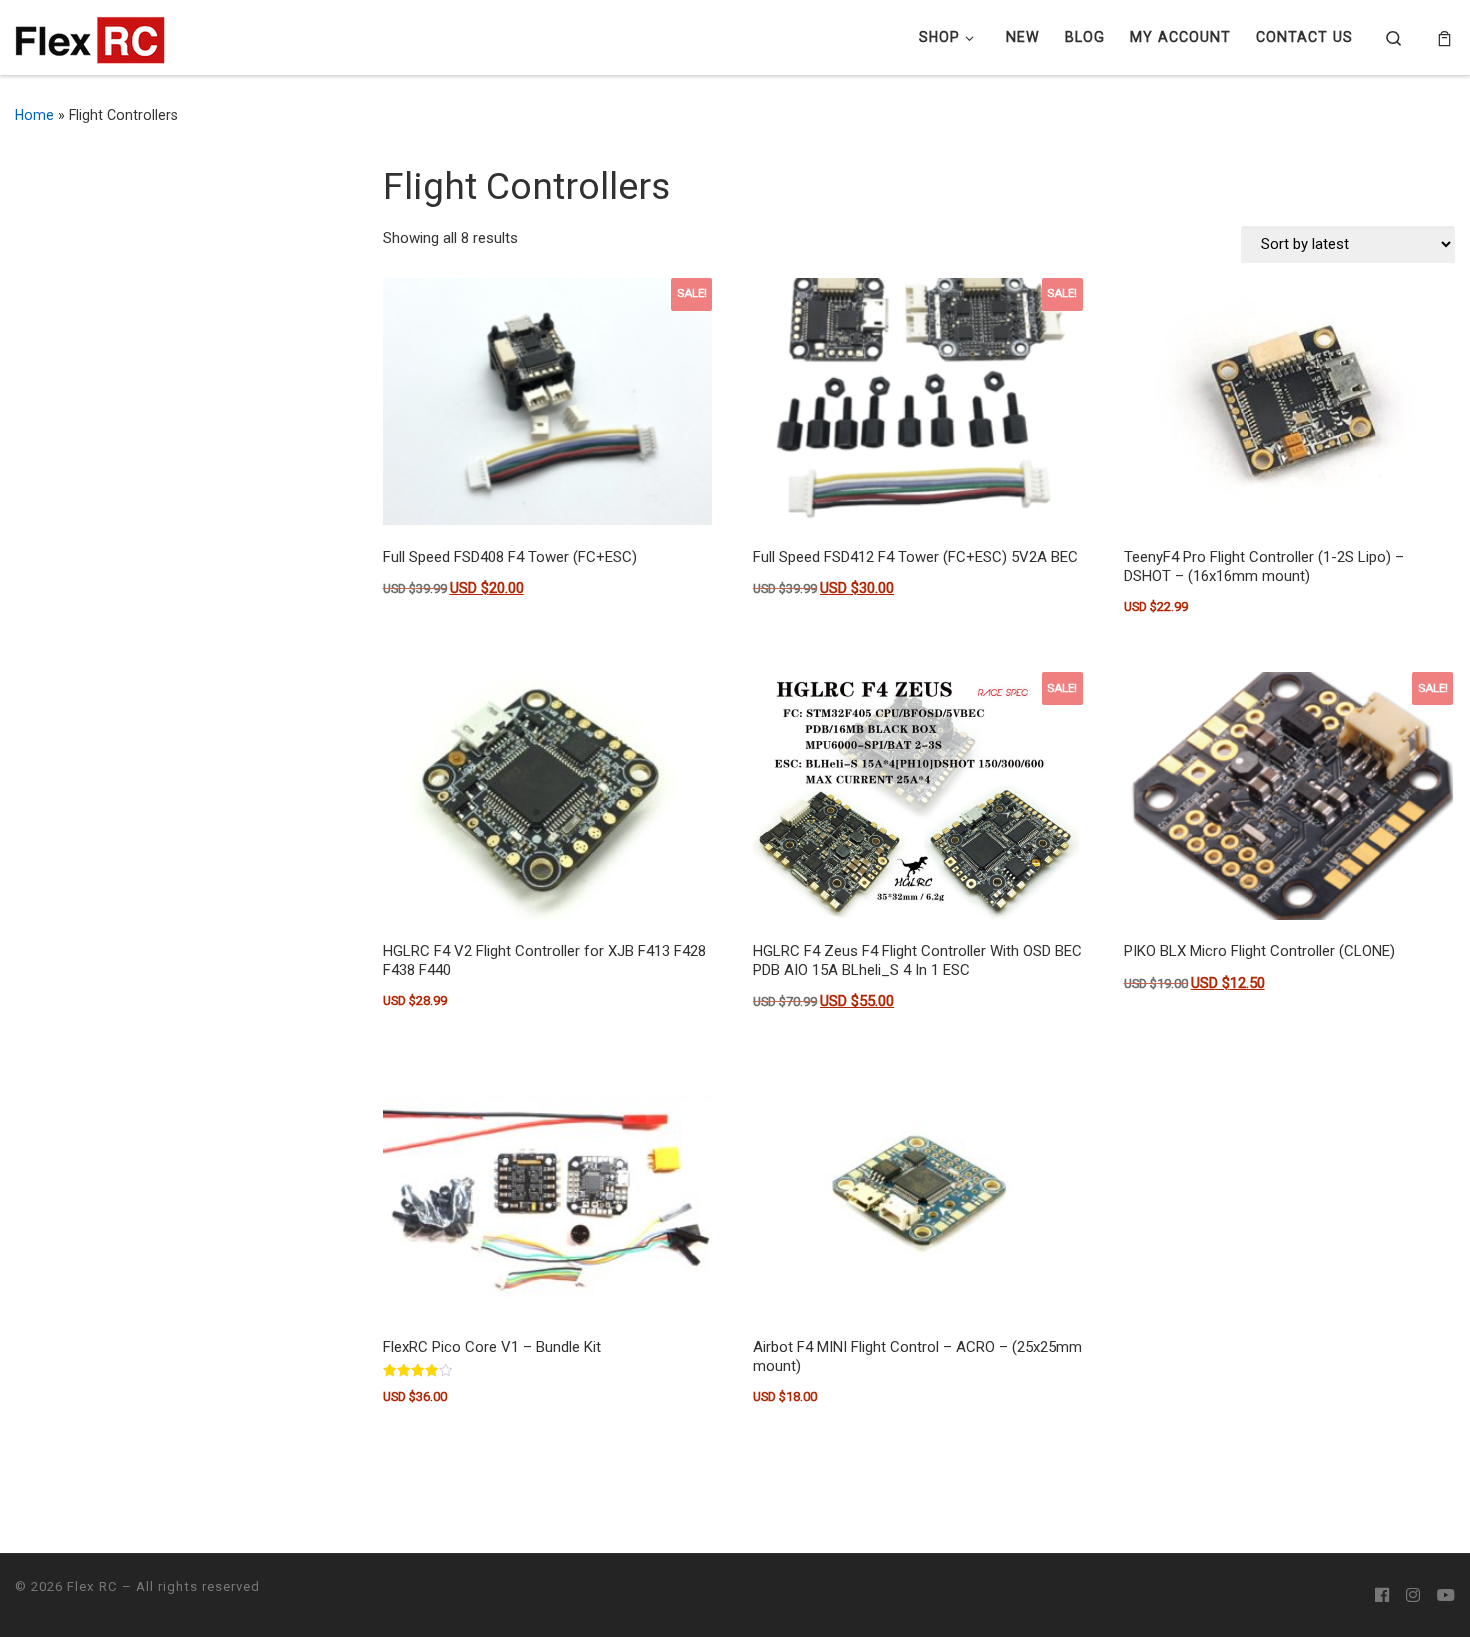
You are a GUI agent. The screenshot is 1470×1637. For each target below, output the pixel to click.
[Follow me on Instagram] (1413, 1596)
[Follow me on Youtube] (1446, 1596)
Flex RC (92, 1586)
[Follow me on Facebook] (1382, 1596)
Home (34, 115)
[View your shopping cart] (1444, 38)
